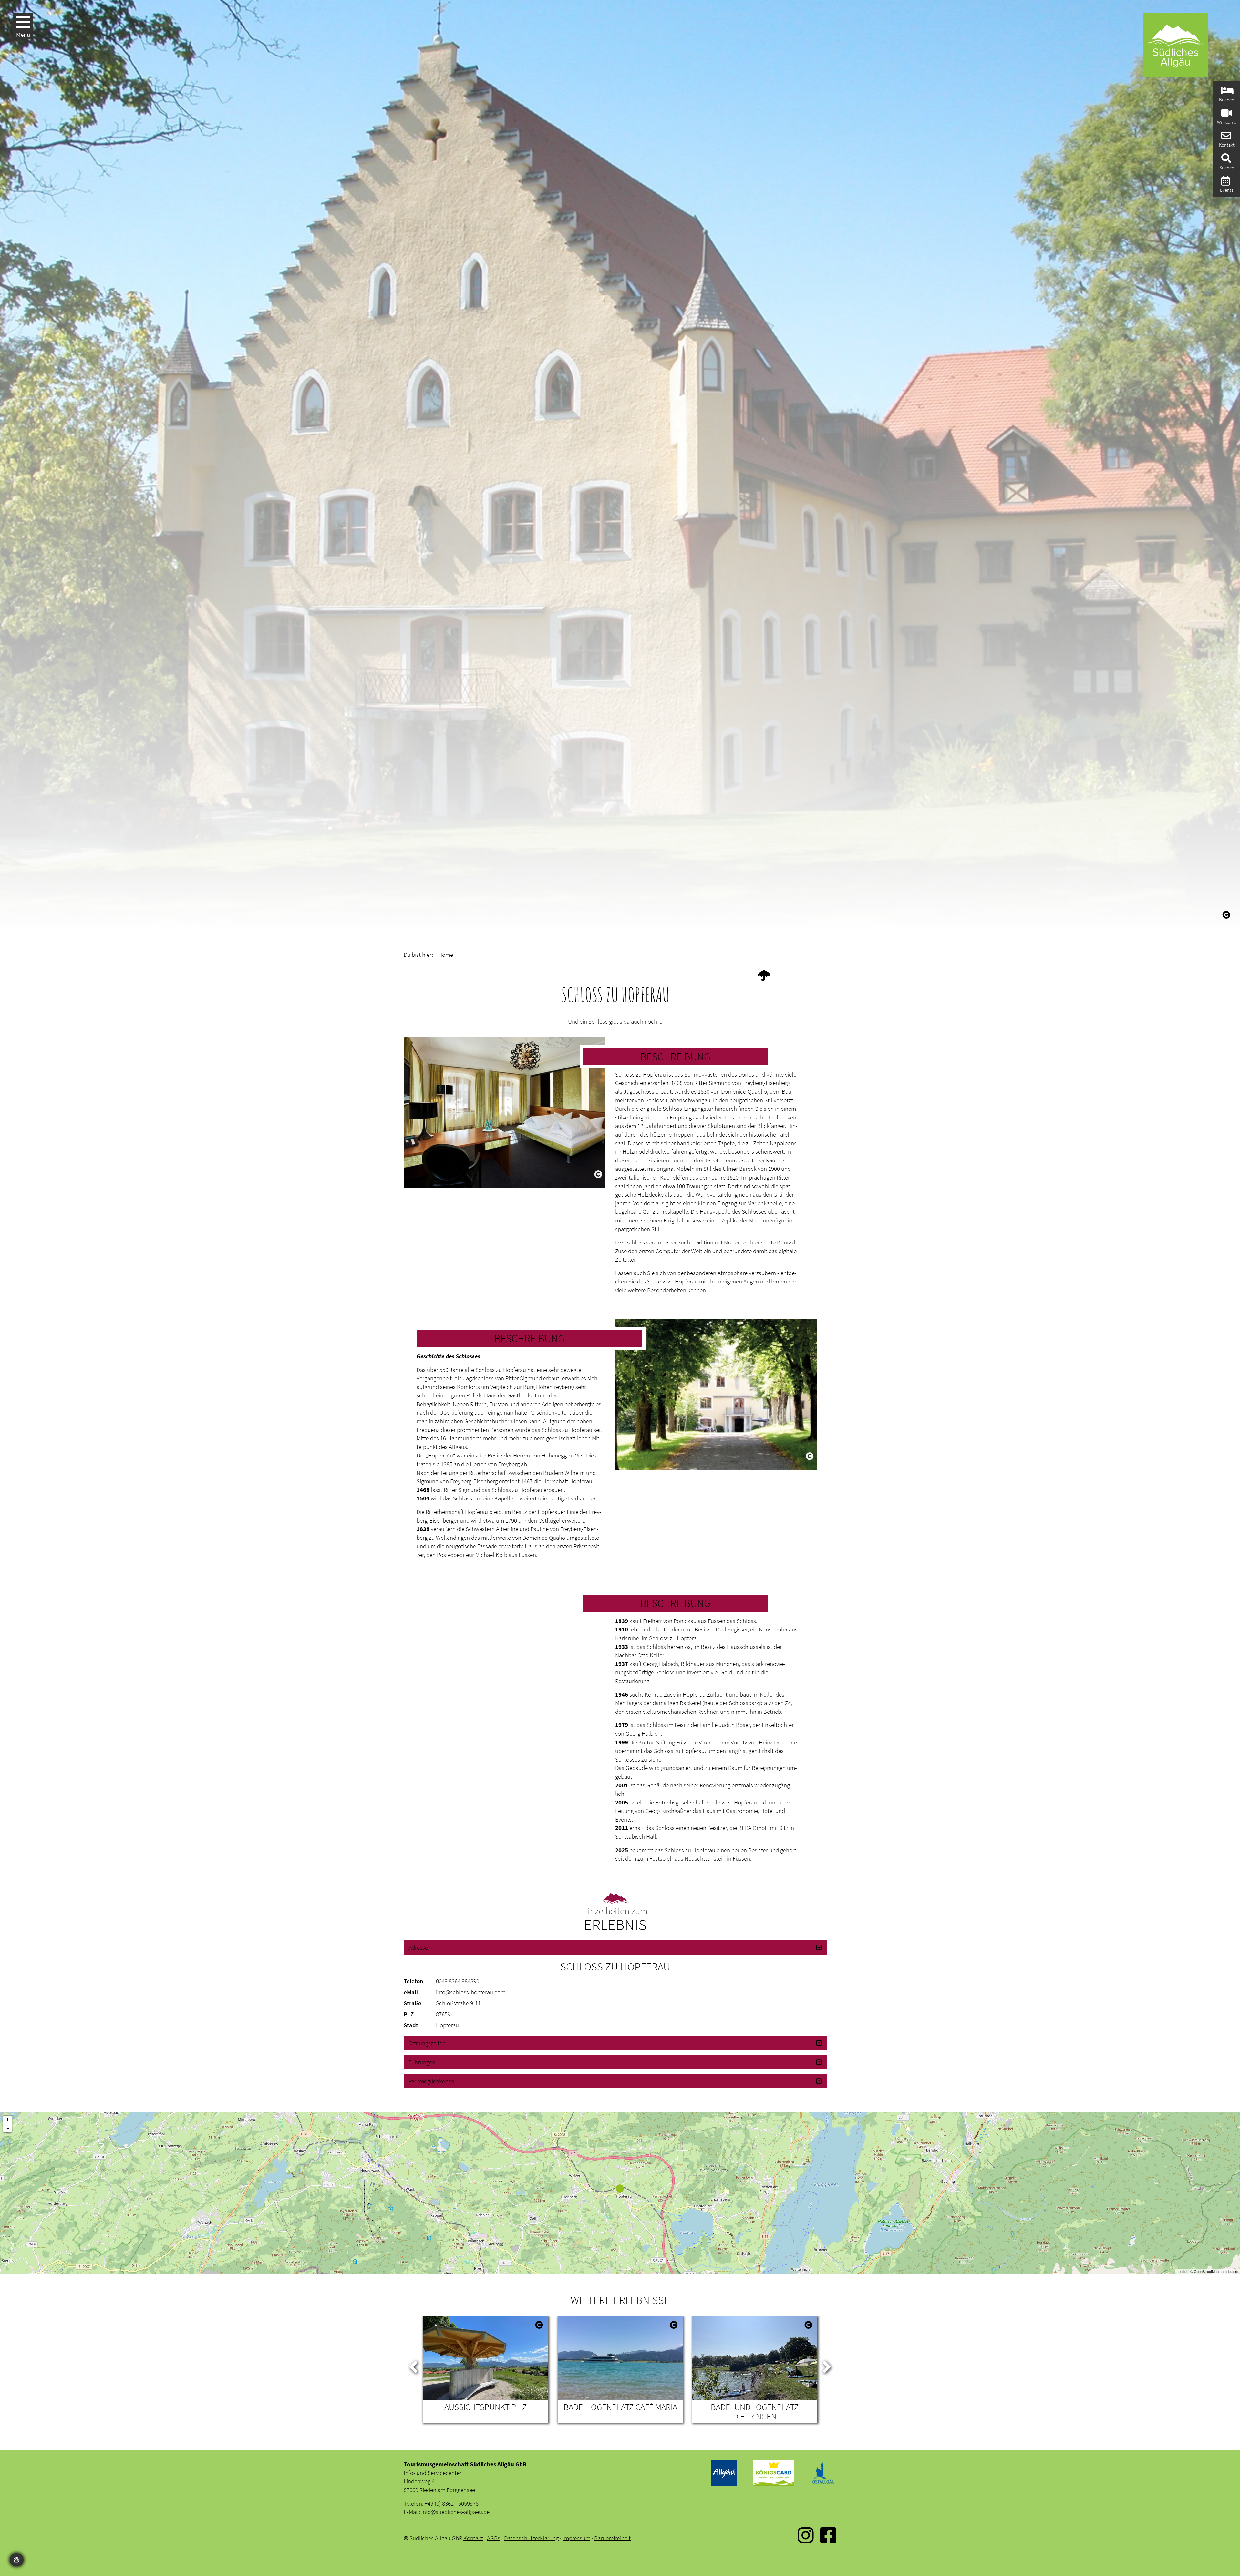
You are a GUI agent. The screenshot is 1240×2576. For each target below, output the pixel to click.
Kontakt (473, 2538)
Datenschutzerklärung (531, 2538)
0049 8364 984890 (458, 1981)
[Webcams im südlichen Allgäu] (1226, 115)
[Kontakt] (1225, 137)
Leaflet (1182, 2271)
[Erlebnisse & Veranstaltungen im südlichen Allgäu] (1225, 183)
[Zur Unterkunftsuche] (1227, 92)
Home (446, 955)
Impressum (576, 2538)
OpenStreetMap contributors (1216, 2271)
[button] (615, 1947)
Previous (413, 2366)
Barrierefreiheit (612, 2538)
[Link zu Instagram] (806, 2540)
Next (827, 2366)
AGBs (494, 2538)
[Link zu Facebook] (828, 2540)
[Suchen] (1225, 160)
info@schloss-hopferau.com (471, 1992)
